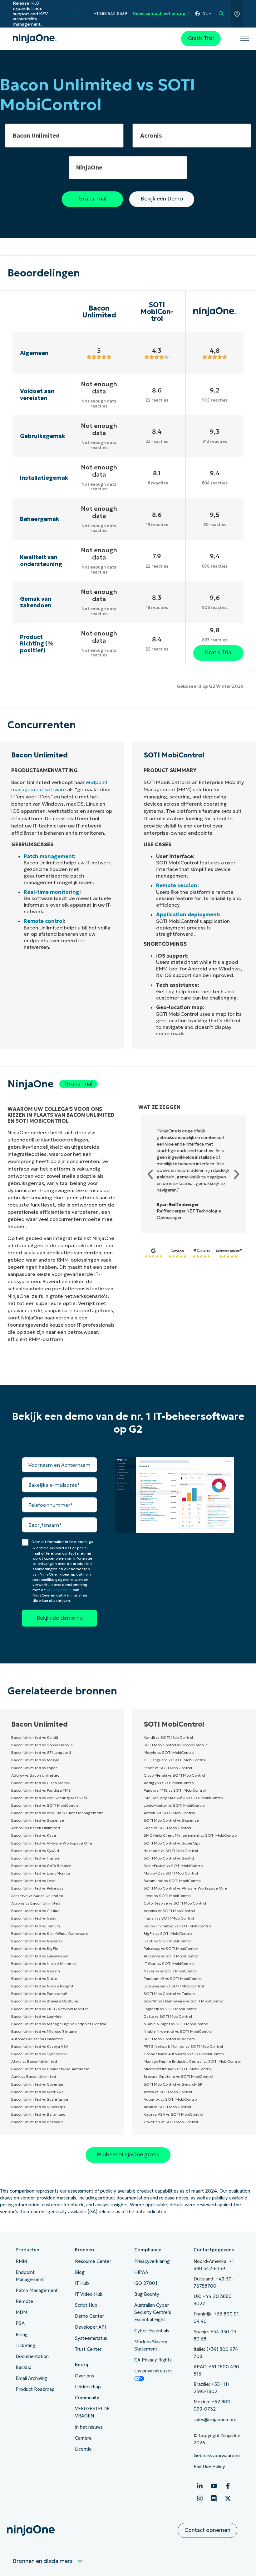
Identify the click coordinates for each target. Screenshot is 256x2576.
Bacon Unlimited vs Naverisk (37, 1941)
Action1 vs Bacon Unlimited (36, 1828)
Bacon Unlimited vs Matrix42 (37, 2092)
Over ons (84, 2376)
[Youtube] (214, 2486)
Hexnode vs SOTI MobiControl (171, 1851)
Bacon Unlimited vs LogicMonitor (41, 1873)
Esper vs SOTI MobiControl (168, 1768)
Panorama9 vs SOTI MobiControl (173, 1979)
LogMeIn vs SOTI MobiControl (170, 2009)
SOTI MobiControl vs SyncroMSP (173, 2084)
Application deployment (187, 914)
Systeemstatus (91, 2338)
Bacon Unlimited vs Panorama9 (39, 1994)
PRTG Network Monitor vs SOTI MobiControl (183, 2046)
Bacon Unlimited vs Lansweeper (40, 1956)
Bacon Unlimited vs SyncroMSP (39, 2054)
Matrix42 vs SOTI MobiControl (171, 1873)
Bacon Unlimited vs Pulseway (37, 1888)
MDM (21, 2312)
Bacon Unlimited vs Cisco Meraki (41, 1783)
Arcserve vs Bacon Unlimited (37, 1896)
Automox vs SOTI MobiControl (171, 2099)
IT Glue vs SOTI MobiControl (169, 1964)
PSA (20, 2323)
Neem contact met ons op (159, 14)
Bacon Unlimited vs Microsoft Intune (44, 2031)
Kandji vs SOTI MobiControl (168, 1737)
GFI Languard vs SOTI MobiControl (175, 1760)
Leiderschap (88, 2387)
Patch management (49, 856)
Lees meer (70, 14)
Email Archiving (31, 2378)
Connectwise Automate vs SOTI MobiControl (184, 2054)
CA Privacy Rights (153, 2360)
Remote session (177, 885)
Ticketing (25, 2346)
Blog (80, 2272)
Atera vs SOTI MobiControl (168, 2092)
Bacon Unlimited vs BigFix (34, 1948)
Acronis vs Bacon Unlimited (36, 1903)
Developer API (90, 2327)
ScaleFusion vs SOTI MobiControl (174, 1866)
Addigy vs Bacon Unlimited (35, 1775)
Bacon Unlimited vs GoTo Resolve (41, 1866)
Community (87, 2398)
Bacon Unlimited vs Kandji (35, 1737)
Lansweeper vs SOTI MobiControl (174, 1986)
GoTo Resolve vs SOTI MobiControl (175, 1903)
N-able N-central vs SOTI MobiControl (178, 2031)
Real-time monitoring (52, 892)
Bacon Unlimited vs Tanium (36, 1926)
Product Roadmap (35, 2389)
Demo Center (89, 2316)
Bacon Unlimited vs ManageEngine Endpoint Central (59, 2024)
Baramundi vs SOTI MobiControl (172, 1881)
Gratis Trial (201, 38)
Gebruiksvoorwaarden (217, 2456)
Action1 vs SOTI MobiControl (169, 1813)
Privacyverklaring (152, 2261)
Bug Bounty (147, 2294)
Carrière (83, 2438)
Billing (22, 2335)
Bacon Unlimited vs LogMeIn (37, 2016)
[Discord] (214, 2498)
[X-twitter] (228, 2498)
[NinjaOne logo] (35, 39)
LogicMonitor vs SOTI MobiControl (175, 1805)
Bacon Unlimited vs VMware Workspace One (52, 1843)
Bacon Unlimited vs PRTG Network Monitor (50, 2009)
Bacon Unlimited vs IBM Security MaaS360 (50, 1798)
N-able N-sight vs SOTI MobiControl (176, 2024)
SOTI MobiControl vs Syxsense (171, 1820)
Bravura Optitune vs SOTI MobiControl (178, 2076)
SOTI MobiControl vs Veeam (169, 2039)
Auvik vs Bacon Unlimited (34, 2076)
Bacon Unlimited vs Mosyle (35, 1760)
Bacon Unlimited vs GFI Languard (41, 1752)
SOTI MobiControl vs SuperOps (172, 1843)
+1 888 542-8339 (110, 14)
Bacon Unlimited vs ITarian (35, 1858)
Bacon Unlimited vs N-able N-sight (42, 1986)
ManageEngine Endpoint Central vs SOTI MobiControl (192, 2061)
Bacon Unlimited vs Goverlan (37, 2084)
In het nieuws (89, 2427)
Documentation (32, 2356)
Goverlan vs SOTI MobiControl (171, 2122)
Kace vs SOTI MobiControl (167, 1828)
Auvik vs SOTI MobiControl (167, 2107)
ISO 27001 (146, 2283)
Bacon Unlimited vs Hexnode (37, 2122)
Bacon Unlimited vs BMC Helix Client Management (57, 1813)
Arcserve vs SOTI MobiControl (171, 1956)
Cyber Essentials (152, 2331)
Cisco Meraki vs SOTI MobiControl (174, 1775)
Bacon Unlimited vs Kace (34, 1835)
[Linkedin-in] (200, 2486)
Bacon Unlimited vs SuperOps (38, 2107)
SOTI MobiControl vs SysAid (169, 1858)
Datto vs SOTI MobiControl (168, 2016)
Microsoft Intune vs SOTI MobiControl (178, 2069)
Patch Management (37, 2290)
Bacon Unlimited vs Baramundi (39, 2114)
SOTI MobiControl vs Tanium (169, 1994)
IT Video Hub (89, 2294)
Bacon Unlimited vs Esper (34, 1768)
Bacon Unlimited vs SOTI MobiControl (45, 1805)
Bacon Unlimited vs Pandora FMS (41, 1790)
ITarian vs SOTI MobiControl (169, 1918)
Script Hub (86, 2305)
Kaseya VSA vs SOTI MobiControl (173, 2114)
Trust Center (88, 2349)
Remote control (44, 921)
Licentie (83, 2449)
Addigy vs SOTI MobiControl (169, 1783)
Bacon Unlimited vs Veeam (36, 1971)
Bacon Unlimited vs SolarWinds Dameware (50, 1933)
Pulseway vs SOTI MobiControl (171, 1948)
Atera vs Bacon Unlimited (34, 2061)
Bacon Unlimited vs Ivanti (34, 1918)
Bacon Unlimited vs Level (34, 1881)
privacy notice (59, 1590)
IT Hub (82, 2283)
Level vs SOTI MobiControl (167, 1896)
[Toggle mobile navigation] (245, 39)
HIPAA (141, 2272)
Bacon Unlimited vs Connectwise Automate (50, 2069)
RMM (21, 2261)
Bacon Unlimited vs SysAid (35, 1851)
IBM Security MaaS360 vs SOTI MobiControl (184, 1798)
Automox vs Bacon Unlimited (37, 2039)
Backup (24, 2367)
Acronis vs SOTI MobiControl (169, 1911)
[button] (150, 1174)
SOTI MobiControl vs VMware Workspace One (185, 1888)
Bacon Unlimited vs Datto (34, 1979)
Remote (24, 2301)
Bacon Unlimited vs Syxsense (38, 1820)
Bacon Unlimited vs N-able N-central (44, 1964)
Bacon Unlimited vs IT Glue (35, 1911)
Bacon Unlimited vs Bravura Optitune (45, 2001)
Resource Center (93, 2261)
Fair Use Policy (209, 2467)
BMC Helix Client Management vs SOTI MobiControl (191, 1835)
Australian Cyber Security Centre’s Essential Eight (153, 2312)
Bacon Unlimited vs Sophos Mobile (42, 1745)
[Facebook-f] (228, 2486)
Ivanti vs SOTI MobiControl (167, 1941)
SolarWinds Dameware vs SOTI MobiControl (183, 2001)
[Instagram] (200, 2498)
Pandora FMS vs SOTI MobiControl (175, 1790)
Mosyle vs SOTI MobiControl (169, 1752)
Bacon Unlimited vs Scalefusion (40, 2099)
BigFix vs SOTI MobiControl (168, 1933)
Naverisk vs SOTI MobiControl (170, 1971)
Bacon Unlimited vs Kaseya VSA (40, 2046)
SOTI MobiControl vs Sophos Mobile (176, 1745)
